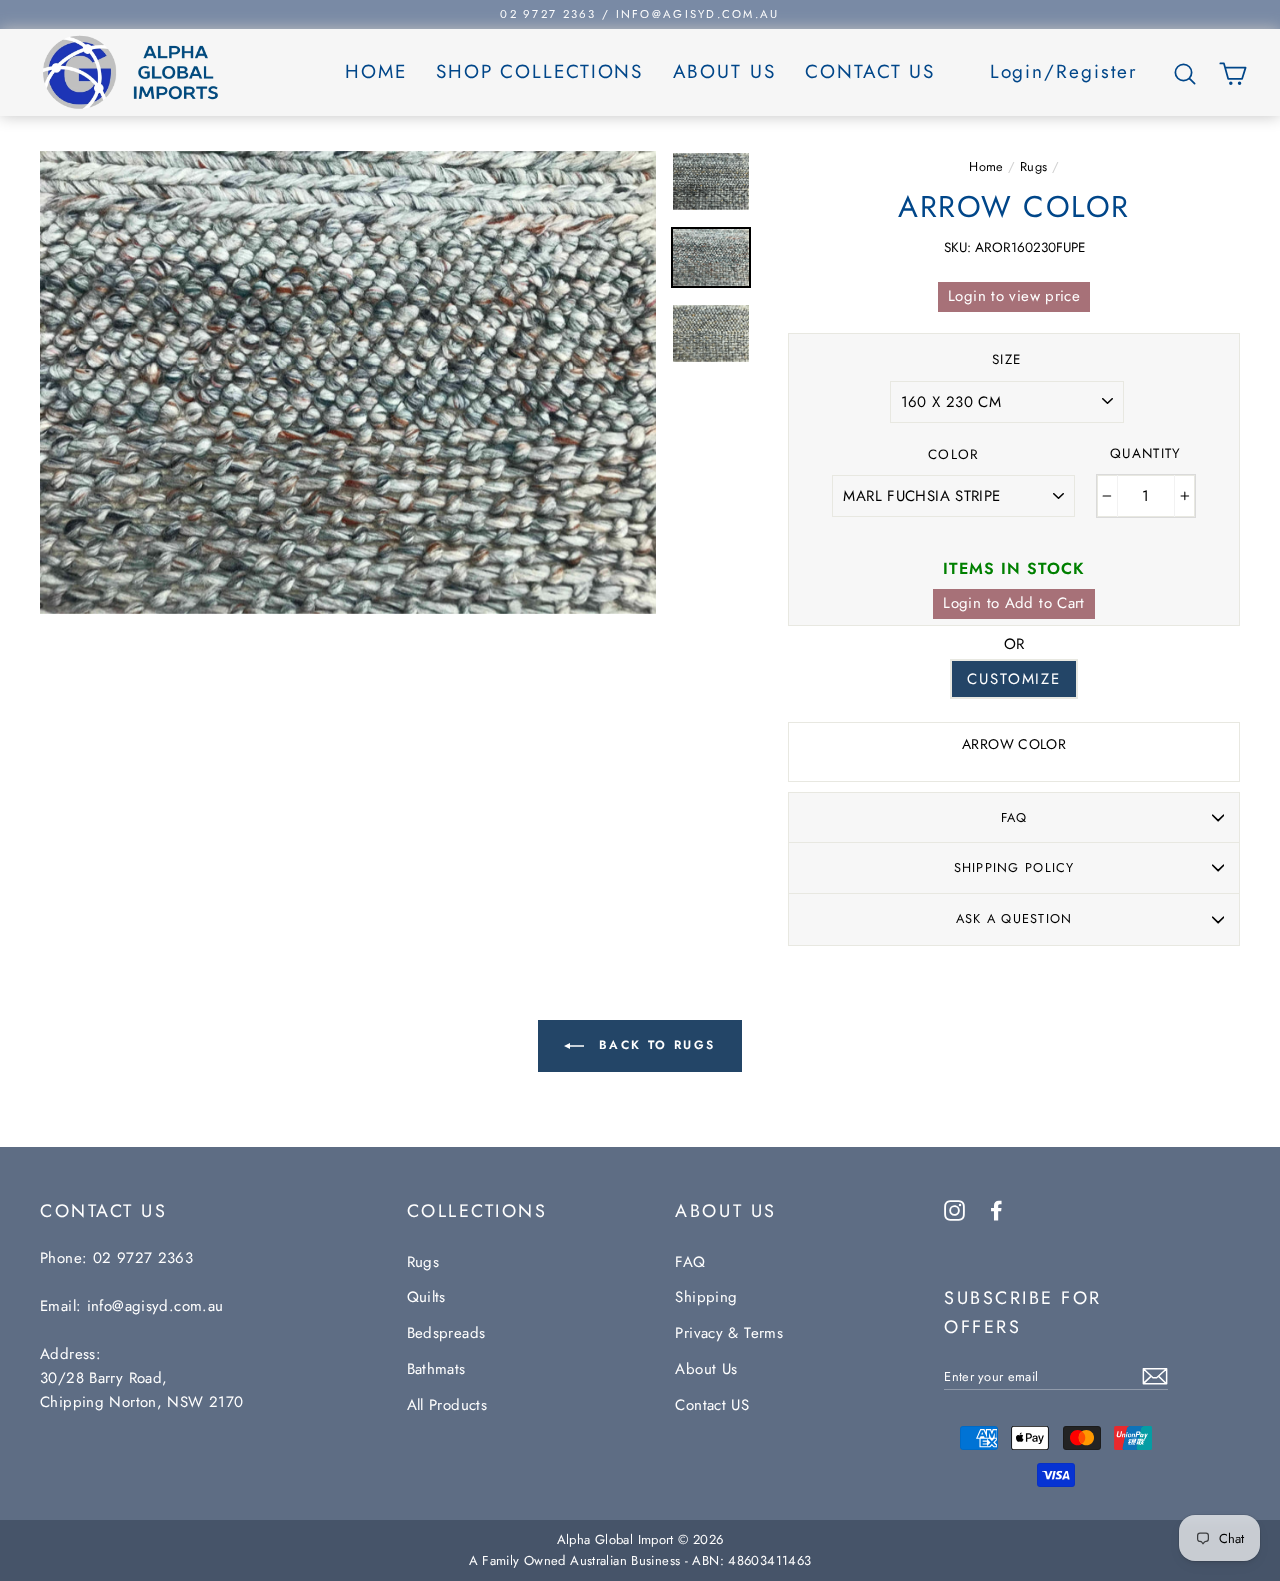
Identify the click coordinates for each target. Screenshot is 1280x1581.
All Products (447, 1405)
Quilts (426, 1297)
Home (376, 71)
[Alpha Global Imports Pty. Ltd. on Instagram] (954, 1209)
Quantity (1146, 453)
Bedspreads (446, 1333)
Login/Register (1064, 71)
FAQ (1014, 817)
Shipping (706, 1297)
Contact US (712, 1405)
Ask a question (1014, 918)
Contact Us (870, 71)
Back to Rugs (653, 1045)
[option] (640, 14)
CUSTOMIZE (1014, 679)
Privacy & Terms (729, 1333)
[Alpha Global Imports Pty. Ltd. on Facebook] (996, 1209)
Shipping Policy (1014, 867)
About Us (724, 71)
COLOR (954, 454)
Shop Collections (539, 71)
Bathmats (436, 1369)
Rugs (1034, 166)
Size (1006, 359)
